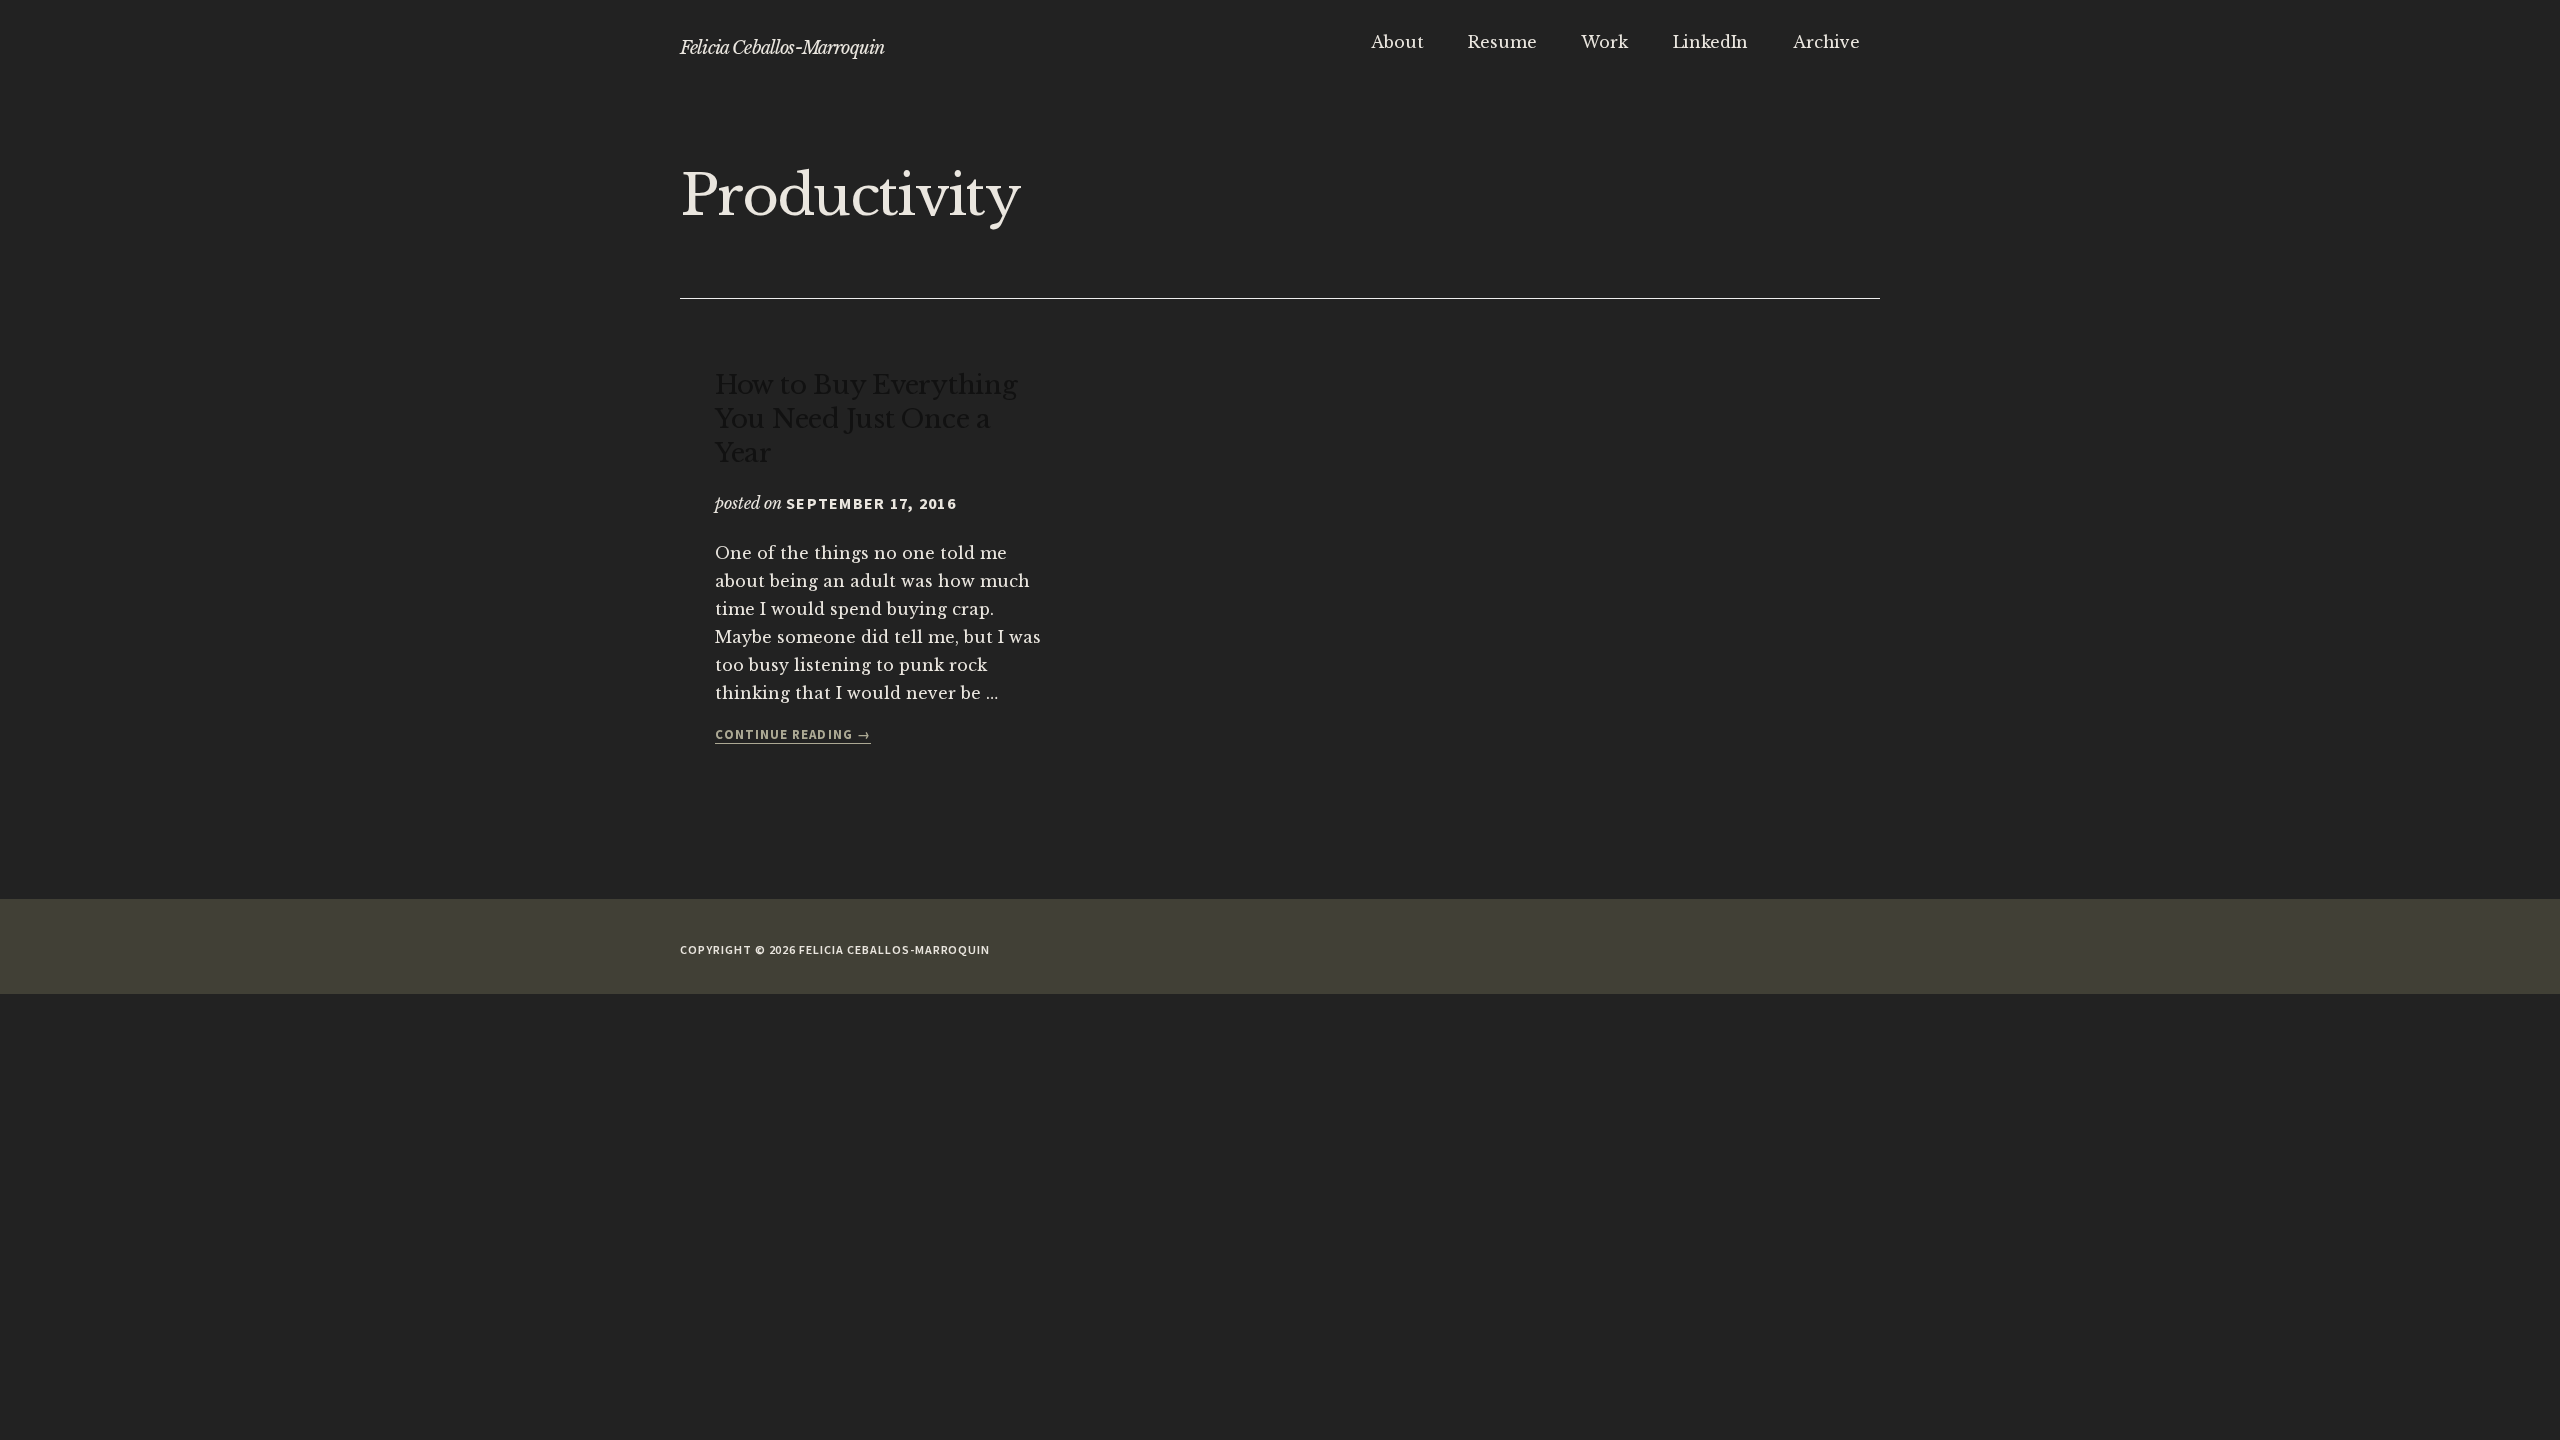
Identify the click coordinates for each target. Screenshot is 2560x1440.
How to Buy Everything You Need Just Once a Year (866, 419)
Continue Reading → (793, 735)
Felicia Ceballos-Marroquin (782, 48)
